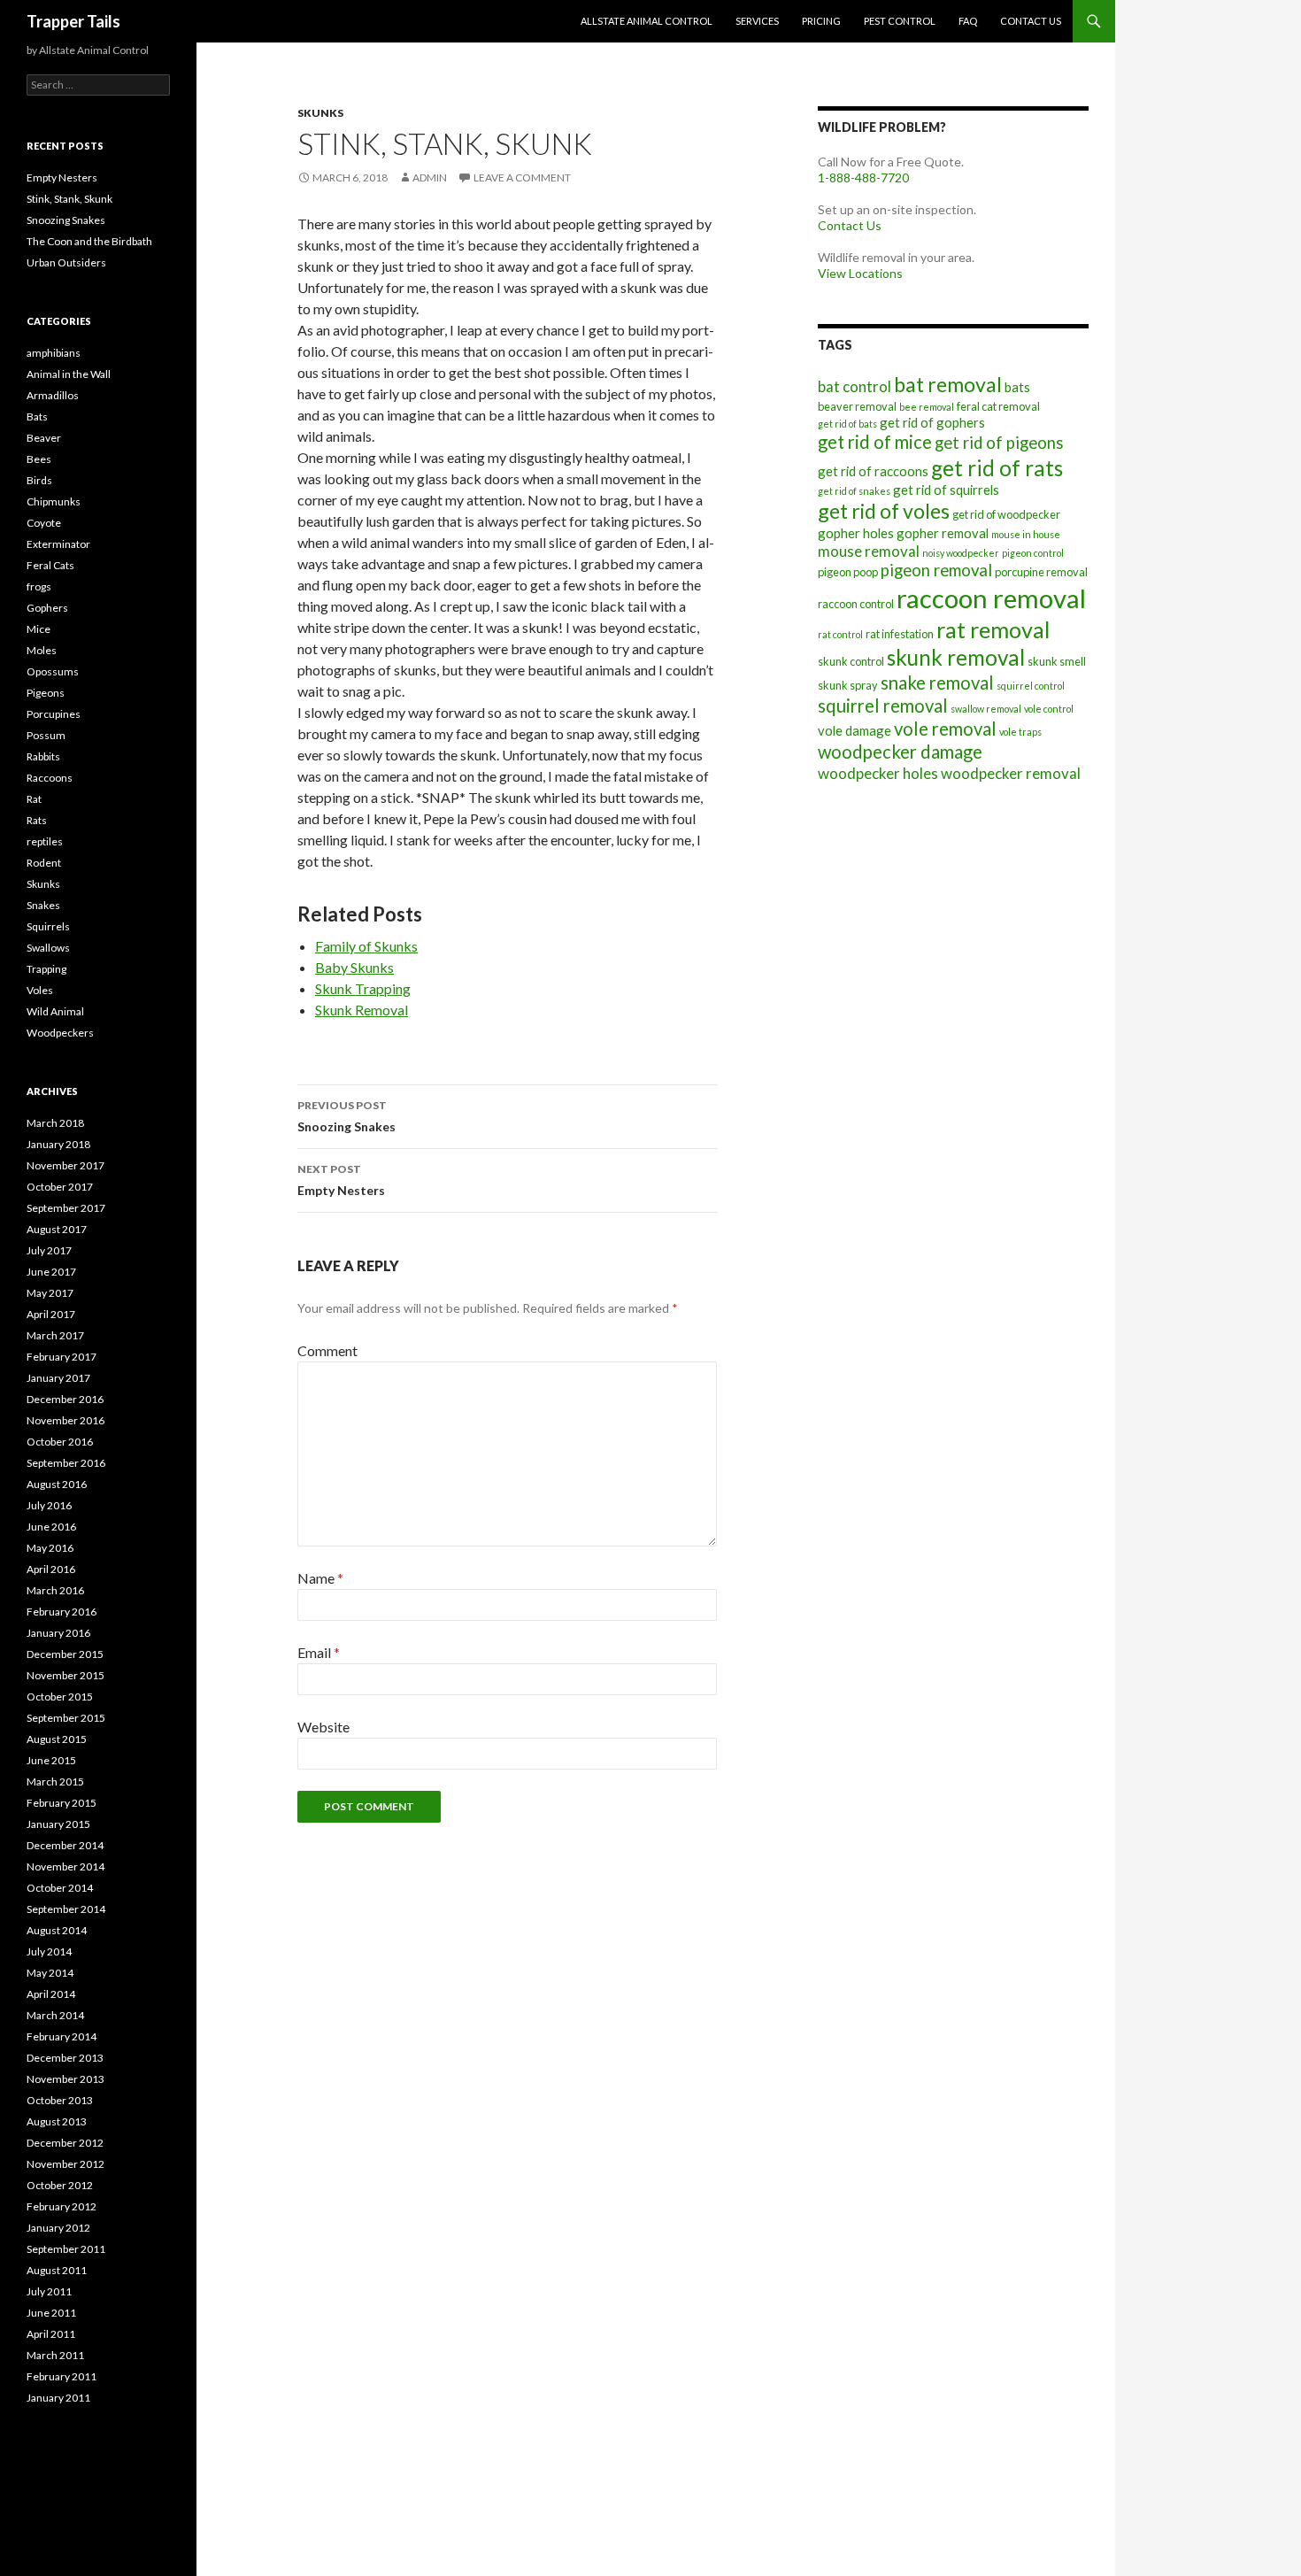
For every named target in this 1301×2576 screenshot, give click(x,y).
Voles (40, 990)
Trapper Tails (73, 21)
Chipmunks (54, 501)
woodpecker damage (900, 752)
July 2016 (49, 1505)
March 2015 (55, 1782)
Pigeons (46, 693)
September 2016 (66, 1463)
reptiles (45, 841)
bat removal (948, 384)
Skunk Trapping (363, 988)
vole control (1049, 709)
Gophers (47, 608)
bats (1017, 387)
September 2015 (66, 1718)
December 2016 (65, 1399)
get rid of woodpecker (1006, 514)
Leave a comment (522, 177)
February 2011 (62, 2376)
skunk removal (956, 657)
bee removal (927, 407)
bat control (855, 386)
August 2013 (57, 2121)
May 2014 (50, 1973)
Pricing (821, 21)
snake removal (937, 683)
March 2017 (55, 1335)
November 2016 (65, 1420)
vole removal (945, 729)
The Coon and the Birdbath (89, 241)
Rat (34, 799)
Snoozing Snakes (346, 1116)
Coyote (44, 523)
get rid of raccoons (873, 471)
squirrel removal (883, 706)
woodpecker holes (878, 773)
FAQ (968, 21)
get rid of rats (997, 468)
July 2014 (49, 1951)
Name (320, 1578)
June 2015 (51, 1760)
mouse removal (869, 551)
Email (319, 1652)
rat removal (993, 629)
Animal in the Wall (69, 374)
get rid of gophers (932, 422)
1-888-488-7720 (863, 177)
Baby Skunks (354, 967)
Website (323, 1727)
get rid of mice (875, 442)
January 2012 (58, 2228)
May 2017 (50, 1293)
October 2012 (60, 2185)
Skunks (320, 113)
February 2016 (62, 1612)
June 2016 (51, 1527)
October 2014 (60, 1888)
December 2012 (65, 2143)
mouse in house (1026, 534)
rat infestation (900, 634)
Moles (42, 650)
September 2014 (66, 1909)
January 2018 (58, 1144)
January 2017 (58, 1378)
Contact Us (1031, 21)
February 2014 (62, 2036)
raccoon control (856, 604)
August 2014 (57, 1930)
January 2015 (58, 1824)
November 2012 (65, 2164)
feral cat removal (998, 406)
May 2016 (50, 1548)
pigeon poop (848, 572)
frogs (39, 586)
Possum (46, 735)
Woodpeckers (60, 1033)
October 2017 (60, 1187)
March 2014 (55, 2015)
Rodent (44, 863)
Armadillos (53, 395)
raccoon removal (991, 598)
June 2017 (51, 1272)
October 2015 (60, 1697)
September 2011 (66, 2249)
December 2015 (65, 1654)
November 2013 (65, 2079)
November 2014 (65, 1866)
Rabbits (43, 756)
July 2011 (49, 2291)
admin (430, 177)
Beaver (44, 438)
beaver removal (857, 406)
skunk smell (1057, 661)
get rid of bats (847, 424)
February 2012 (62, 2206)
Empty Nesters (341, 1180)
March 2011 (55, 2355)
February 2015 (62, 1803)
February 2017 (62, 1357)
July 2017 (49, 1250)
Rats (37, 820)
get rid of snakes (854, 491)
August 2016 (57, 1484)
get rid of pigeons (999, 443)
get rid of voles (884, 511)
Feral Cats (50, 565)
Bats (37, 416)
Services (757, 21)
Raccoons (50, 778)
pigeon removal (936, 570)
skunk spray (848, 685)
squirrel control (1031, 686)
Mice (38, 629)
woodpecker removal (1011, 773)
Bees (39, 459)
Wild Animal (55, 1011)
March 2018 (55, 1123)
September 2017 (66, 1208)
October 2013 (60, 2100)
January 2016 (58, 1633)
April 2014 (51, 1994)
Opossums (53, 671)
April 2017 (51, 1314)
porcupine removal (1041, 572)
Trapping (46, 969)
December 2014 (65, 1845)
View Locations (860, 273)
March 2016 (55, 1590)
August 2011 (57, 2270)
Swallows (48, 948)
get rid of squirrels (946, 490)
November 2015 (65, 1675)
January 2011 (58, 2398)
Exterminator (58, 544)
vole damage (855, 730)
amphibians (54, 353)
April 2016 (51, 1569)
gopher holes (856, 533)
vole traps (1020, 732)
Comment (327, 1350)
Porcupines (54, 714)
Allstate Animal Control (647, 21)
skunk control (851, 661)
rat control (840, 634)
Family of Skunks (366, 946)
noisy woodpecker (961, 553)
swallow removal (986, 709)
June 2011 (51, 2313)
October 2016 (60, 1442)
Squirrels (48, 926)
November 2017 (65, 1165)
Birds (39, 480)
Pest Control (900, 21)
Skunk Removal (362, 1010)
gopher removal (943, 533)
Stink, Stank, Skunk (69, 199)
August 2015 (57, 1739)
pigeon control (1033, 553)
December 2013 (65, 2058)
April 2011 (51, 2334)
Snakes (43, 905)
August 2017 (57, 1229)
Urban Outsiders (66, 262)
